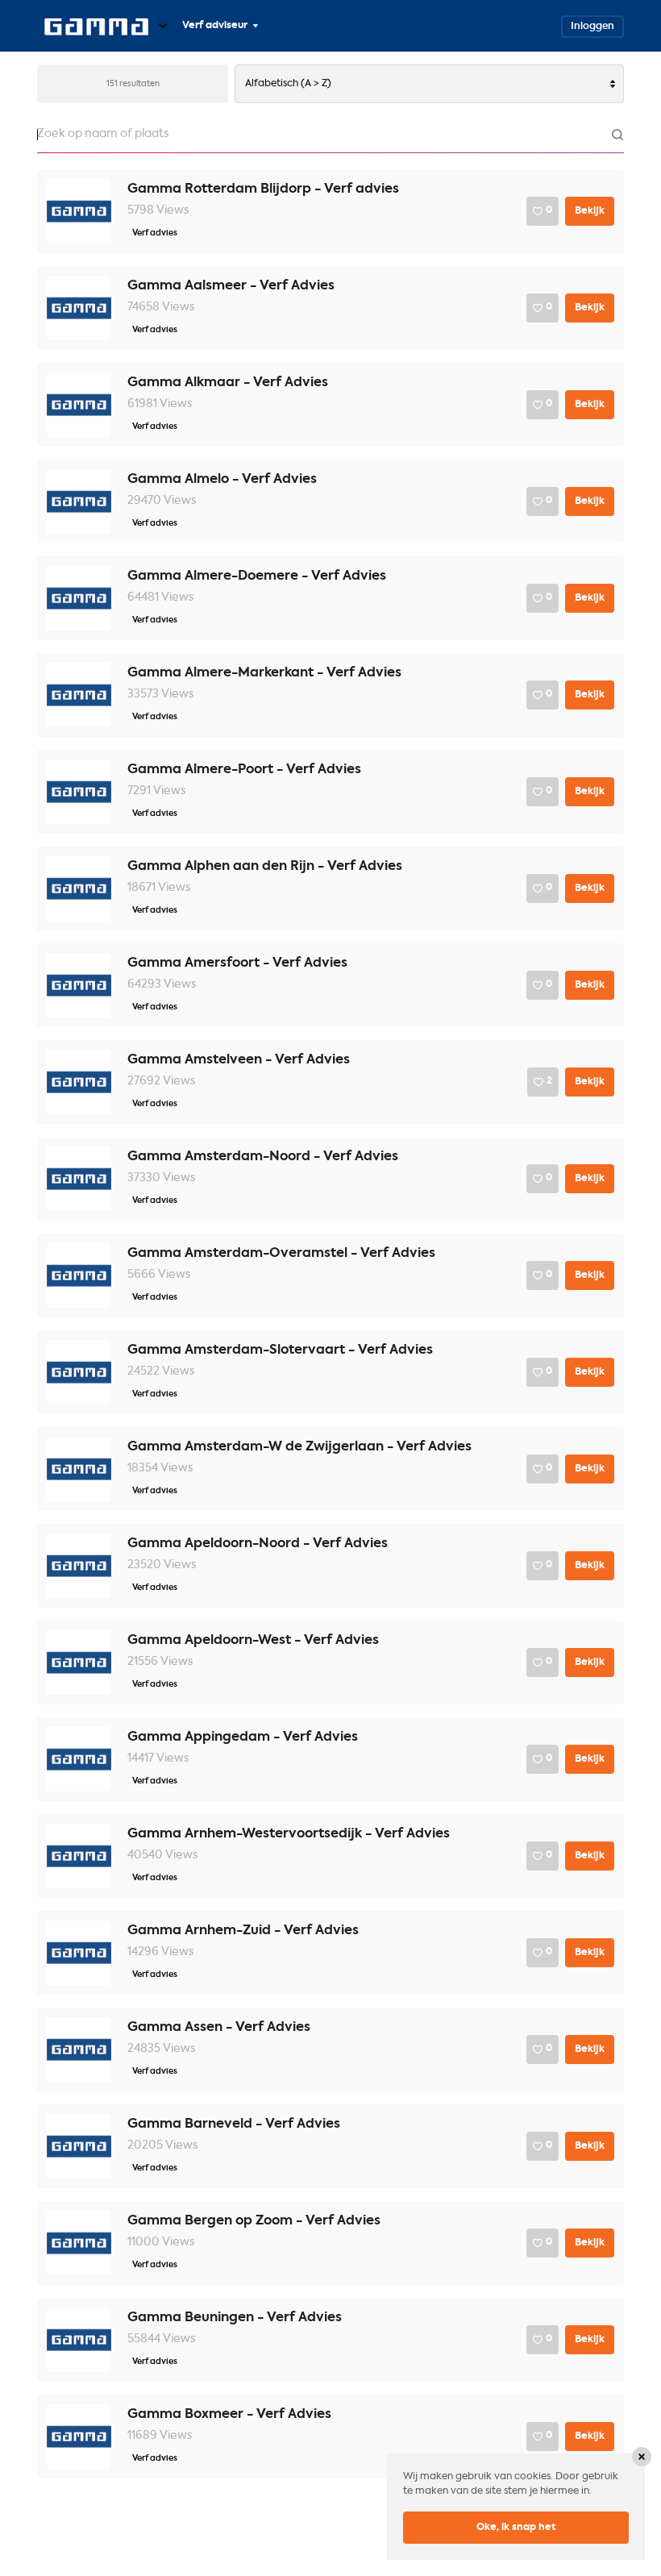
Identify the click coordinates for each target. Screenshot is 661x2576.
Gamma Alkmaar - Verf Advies (228, 383)
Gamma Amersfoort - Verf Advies (237, 963)
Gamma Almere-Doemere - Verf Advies (257, 576)
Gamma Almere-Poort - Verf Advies (244, 770)
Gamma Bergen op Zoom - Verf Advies (254, 2221)
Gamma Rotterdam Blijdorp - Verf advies (263, 189)
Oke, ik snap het (516, 2528)
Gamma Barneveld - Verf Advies (234, 2124)
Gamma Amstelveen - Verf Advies (239, 1060)
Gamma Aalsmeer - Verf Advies (231, 286)
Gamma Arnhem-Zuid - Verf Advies (243, 1931)
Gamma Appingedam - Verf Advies (243, 1737)
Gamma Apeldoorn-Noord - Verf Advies (258, 1544)
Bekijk (590, 211)
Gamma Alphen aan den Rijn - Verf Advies (265, 867)
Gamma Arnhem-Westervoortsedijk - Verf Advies (289, 1834)
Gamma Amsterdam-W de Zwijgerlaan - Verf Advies (299, 1447)
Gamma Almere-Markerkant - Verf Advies (264, 673)
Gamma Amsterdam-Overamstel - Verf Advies (281, 1254)
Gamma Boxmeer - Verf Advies (229, 2415)
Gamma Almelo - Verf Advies (222, 480)
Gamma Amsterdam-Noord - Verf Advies (263, 1157)
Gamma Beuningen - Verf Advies (235, 2318)
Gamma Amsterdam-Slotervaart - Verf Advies (280, 1350)
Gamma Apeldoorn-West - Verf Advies (253, 1641)
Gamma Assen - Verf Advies (219, 2028)
